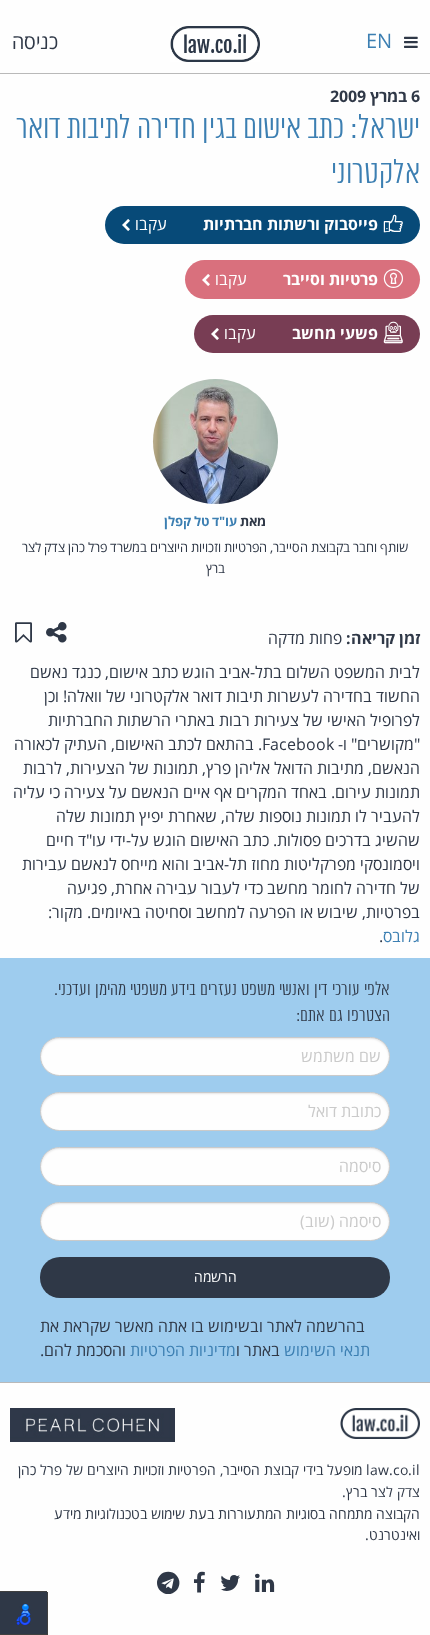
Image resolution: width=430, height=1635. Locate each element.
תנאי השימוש (327, 1350)
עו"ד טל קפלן (200, 521)
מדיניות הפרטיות (183, 1350)
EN (379, 40)
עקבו (149, 224)
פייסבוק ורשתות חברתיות (290, 224)
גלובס (401, 936)
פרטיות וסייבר (330, 279)
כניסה (35, 41)
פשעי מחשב (335, 333)
